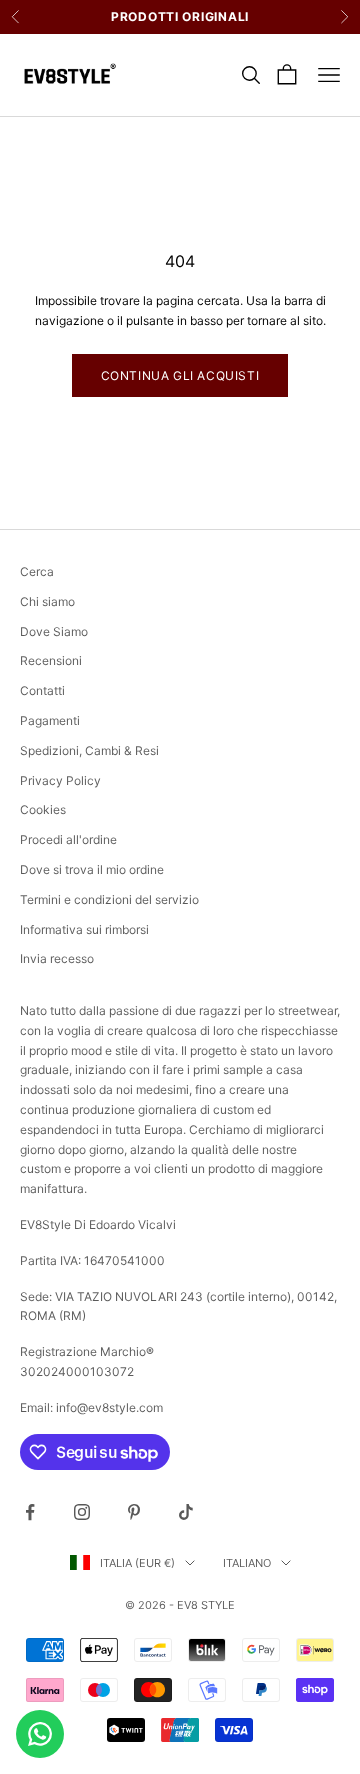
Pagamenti (50, 720)
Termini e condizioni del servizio (109, 899)
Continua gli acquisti (180, 375)
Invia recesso (57, 958)
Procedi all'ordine (68, 839)
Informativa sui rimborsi (84, 929)
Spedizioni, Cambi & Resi (89, 750)
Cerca (37, 571)
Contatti (42, 690)
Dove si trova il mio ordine (92, 869)
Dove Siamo (54, 631)
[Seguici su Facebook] (30, 1512)
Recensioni (51, 660)
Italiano (247, 1563)
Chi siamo (47, 601)
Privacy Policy (60, 780)
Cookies (43, 809)
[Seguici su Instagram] (82, 1512)
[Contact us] (40, 1734)
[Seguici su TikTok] (186, 1512)
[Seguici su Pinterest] (134, 1512)
